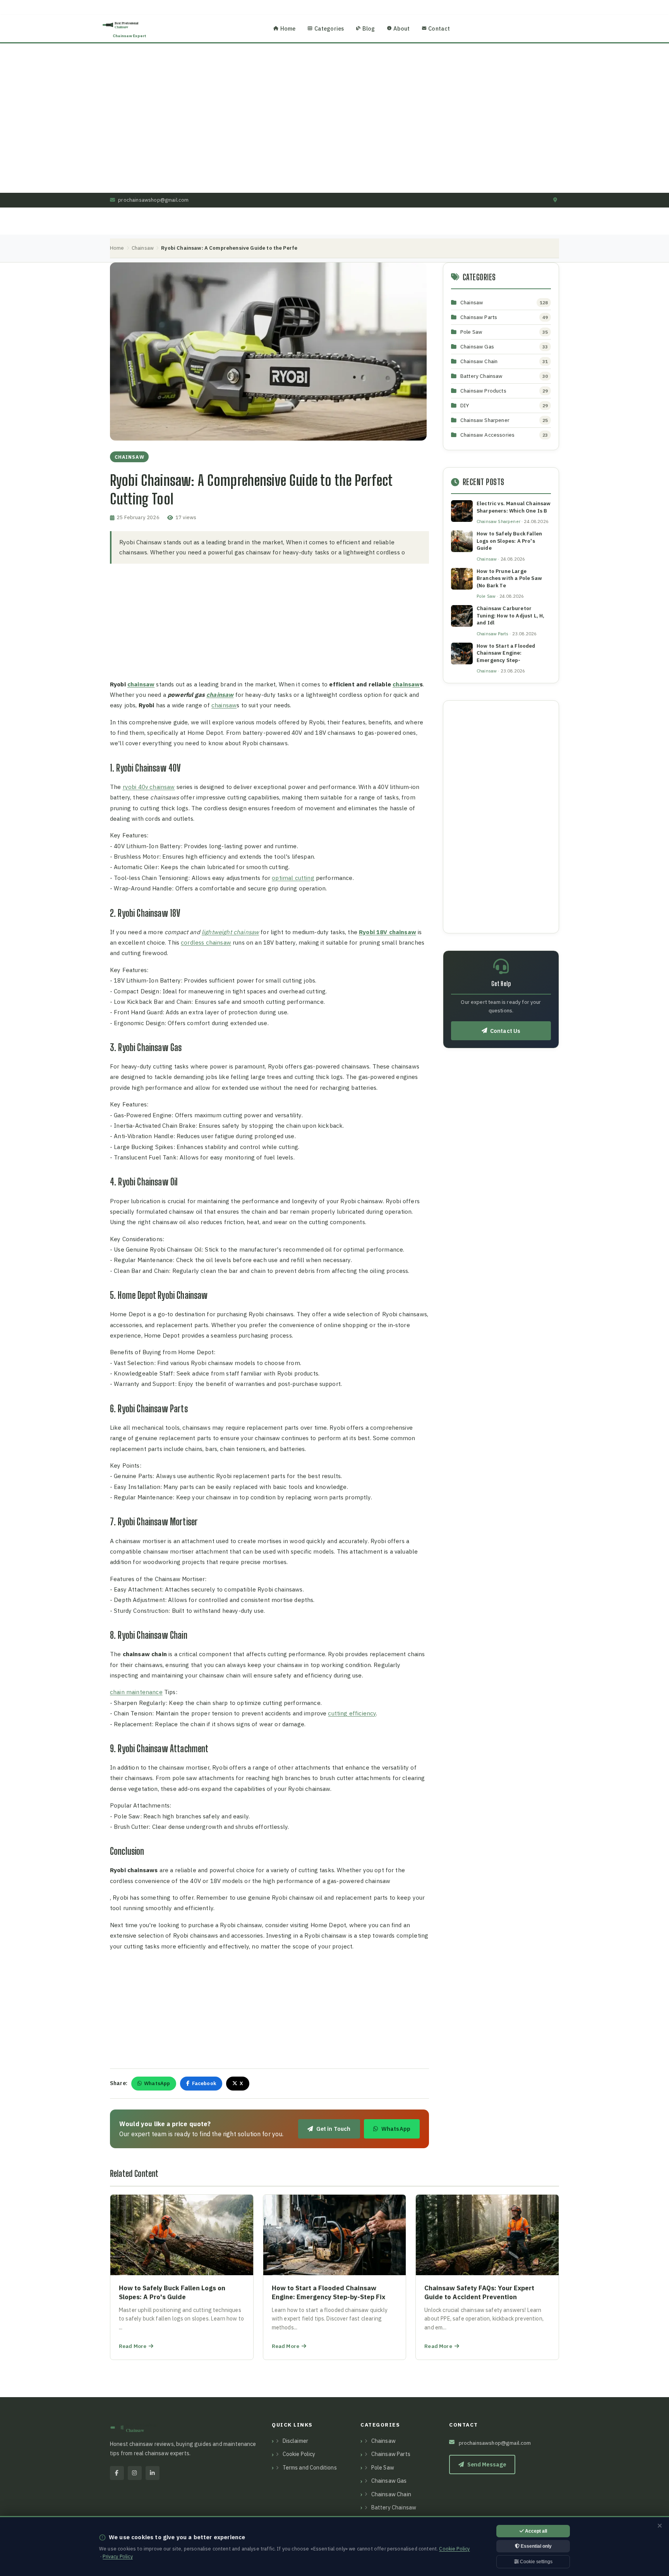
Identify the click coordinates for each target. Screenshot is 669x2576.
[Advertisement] (501, 817)
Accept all (535, 2531)
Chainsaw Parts (479, 317)
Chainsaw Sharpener (485, 420)
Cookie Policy (299, 2454)
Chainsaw (143, 248)
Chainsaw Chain (479, 361)
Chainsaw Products (483, 391)
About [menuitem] (401, 28)
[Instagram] (135, 2473)
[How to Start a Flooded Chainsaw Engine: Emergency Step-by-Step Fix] (335, 2277)
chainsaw (141, 684)
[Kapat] (660, 2526)
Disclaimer (296, 2441)
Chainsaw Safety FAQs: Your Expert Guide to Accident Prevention (479, 2293)
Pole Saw (471, 332)
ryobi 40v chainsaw (149, 787)
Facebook (204, 2083)
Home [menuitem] (288, 28)
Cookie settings (536, 2562)
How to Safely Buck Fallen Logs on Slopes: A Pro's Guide (509, 541)
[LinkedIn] (153, 2473)
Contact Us (505, 1031)
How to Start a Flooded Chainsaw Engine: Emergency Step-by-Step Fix (328, 2293)
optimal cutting (293, 878)
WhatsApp (157, 2083)
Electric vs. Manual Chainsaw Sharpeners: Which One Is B (514, 507)
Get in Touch (334, 2129)
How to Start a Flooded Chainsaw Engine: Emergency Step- (506, 653)
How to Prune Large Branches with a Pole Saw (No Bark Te (509, 578)
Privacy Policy (118, 2556)
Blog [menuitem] (369, 28)
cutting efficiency (352, 1713)
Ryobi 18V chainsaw (388, 932)
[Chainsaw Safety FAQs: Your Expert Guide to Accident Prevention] (487, 2277)
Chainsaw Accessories (487, 435)
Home (117, 248)
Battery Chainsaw (482, 376)
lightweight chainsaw (230, 932)
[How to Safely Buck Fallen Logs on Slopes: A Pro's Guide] (182, 2277)
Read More (133, 2346)
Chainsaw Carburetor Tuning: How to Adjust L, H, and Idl (510, 616)
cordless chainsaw (206, 942)
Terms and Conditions (310, 2468)
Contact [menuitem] (439, 28)
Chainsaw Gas (477, 346)
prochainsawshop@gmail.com (153, 200)
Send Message (487, 2464)
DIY (465, 405)
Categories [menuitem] (329, 28)
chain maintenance (136, 1692)
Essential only (536, 2546)
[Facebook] (117, 2473)
